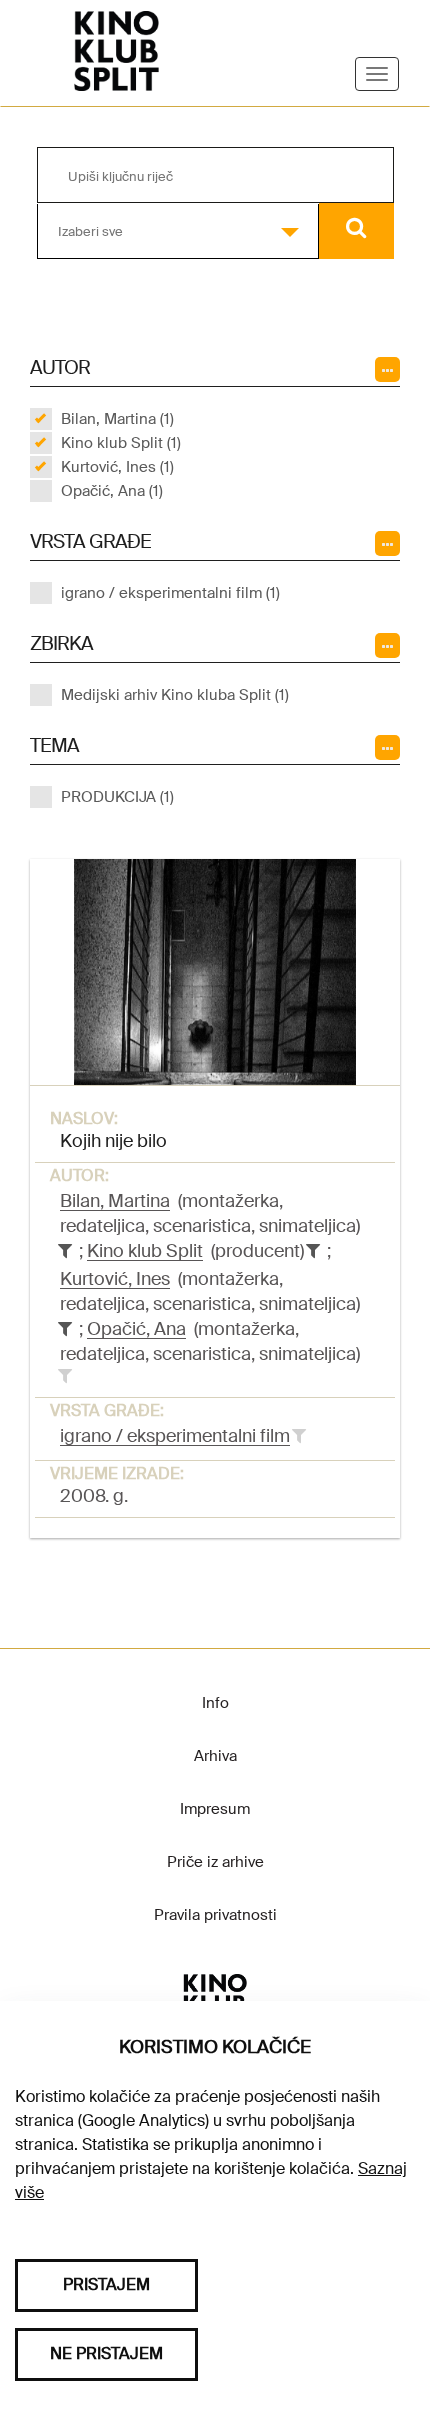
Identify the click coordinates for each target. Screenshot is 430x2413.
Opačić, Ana (136, 1329)
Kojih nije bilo (113, 1141)
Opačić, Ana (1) (112, 491)
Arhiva (215, 1756)
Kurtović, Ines (115, 1279)
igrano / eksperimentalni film (175, 1436)
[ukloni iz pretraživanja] (65, 1251)
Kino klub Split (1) (121, 443)
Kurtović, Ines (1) (117, 467)
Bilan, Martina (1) (117, 419)
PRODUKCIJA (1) (117, 797)
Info (215, 1703)
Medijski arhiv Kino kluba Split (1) (175, 695)
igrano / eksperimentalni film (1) (170, 593)
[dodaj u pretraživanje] (65, 1376)
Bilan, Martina (115, 1201)
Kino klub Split (145, 1251)
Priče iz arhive (215, 1862)
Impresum (215, 1809)
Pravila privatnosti (215, 1915)
